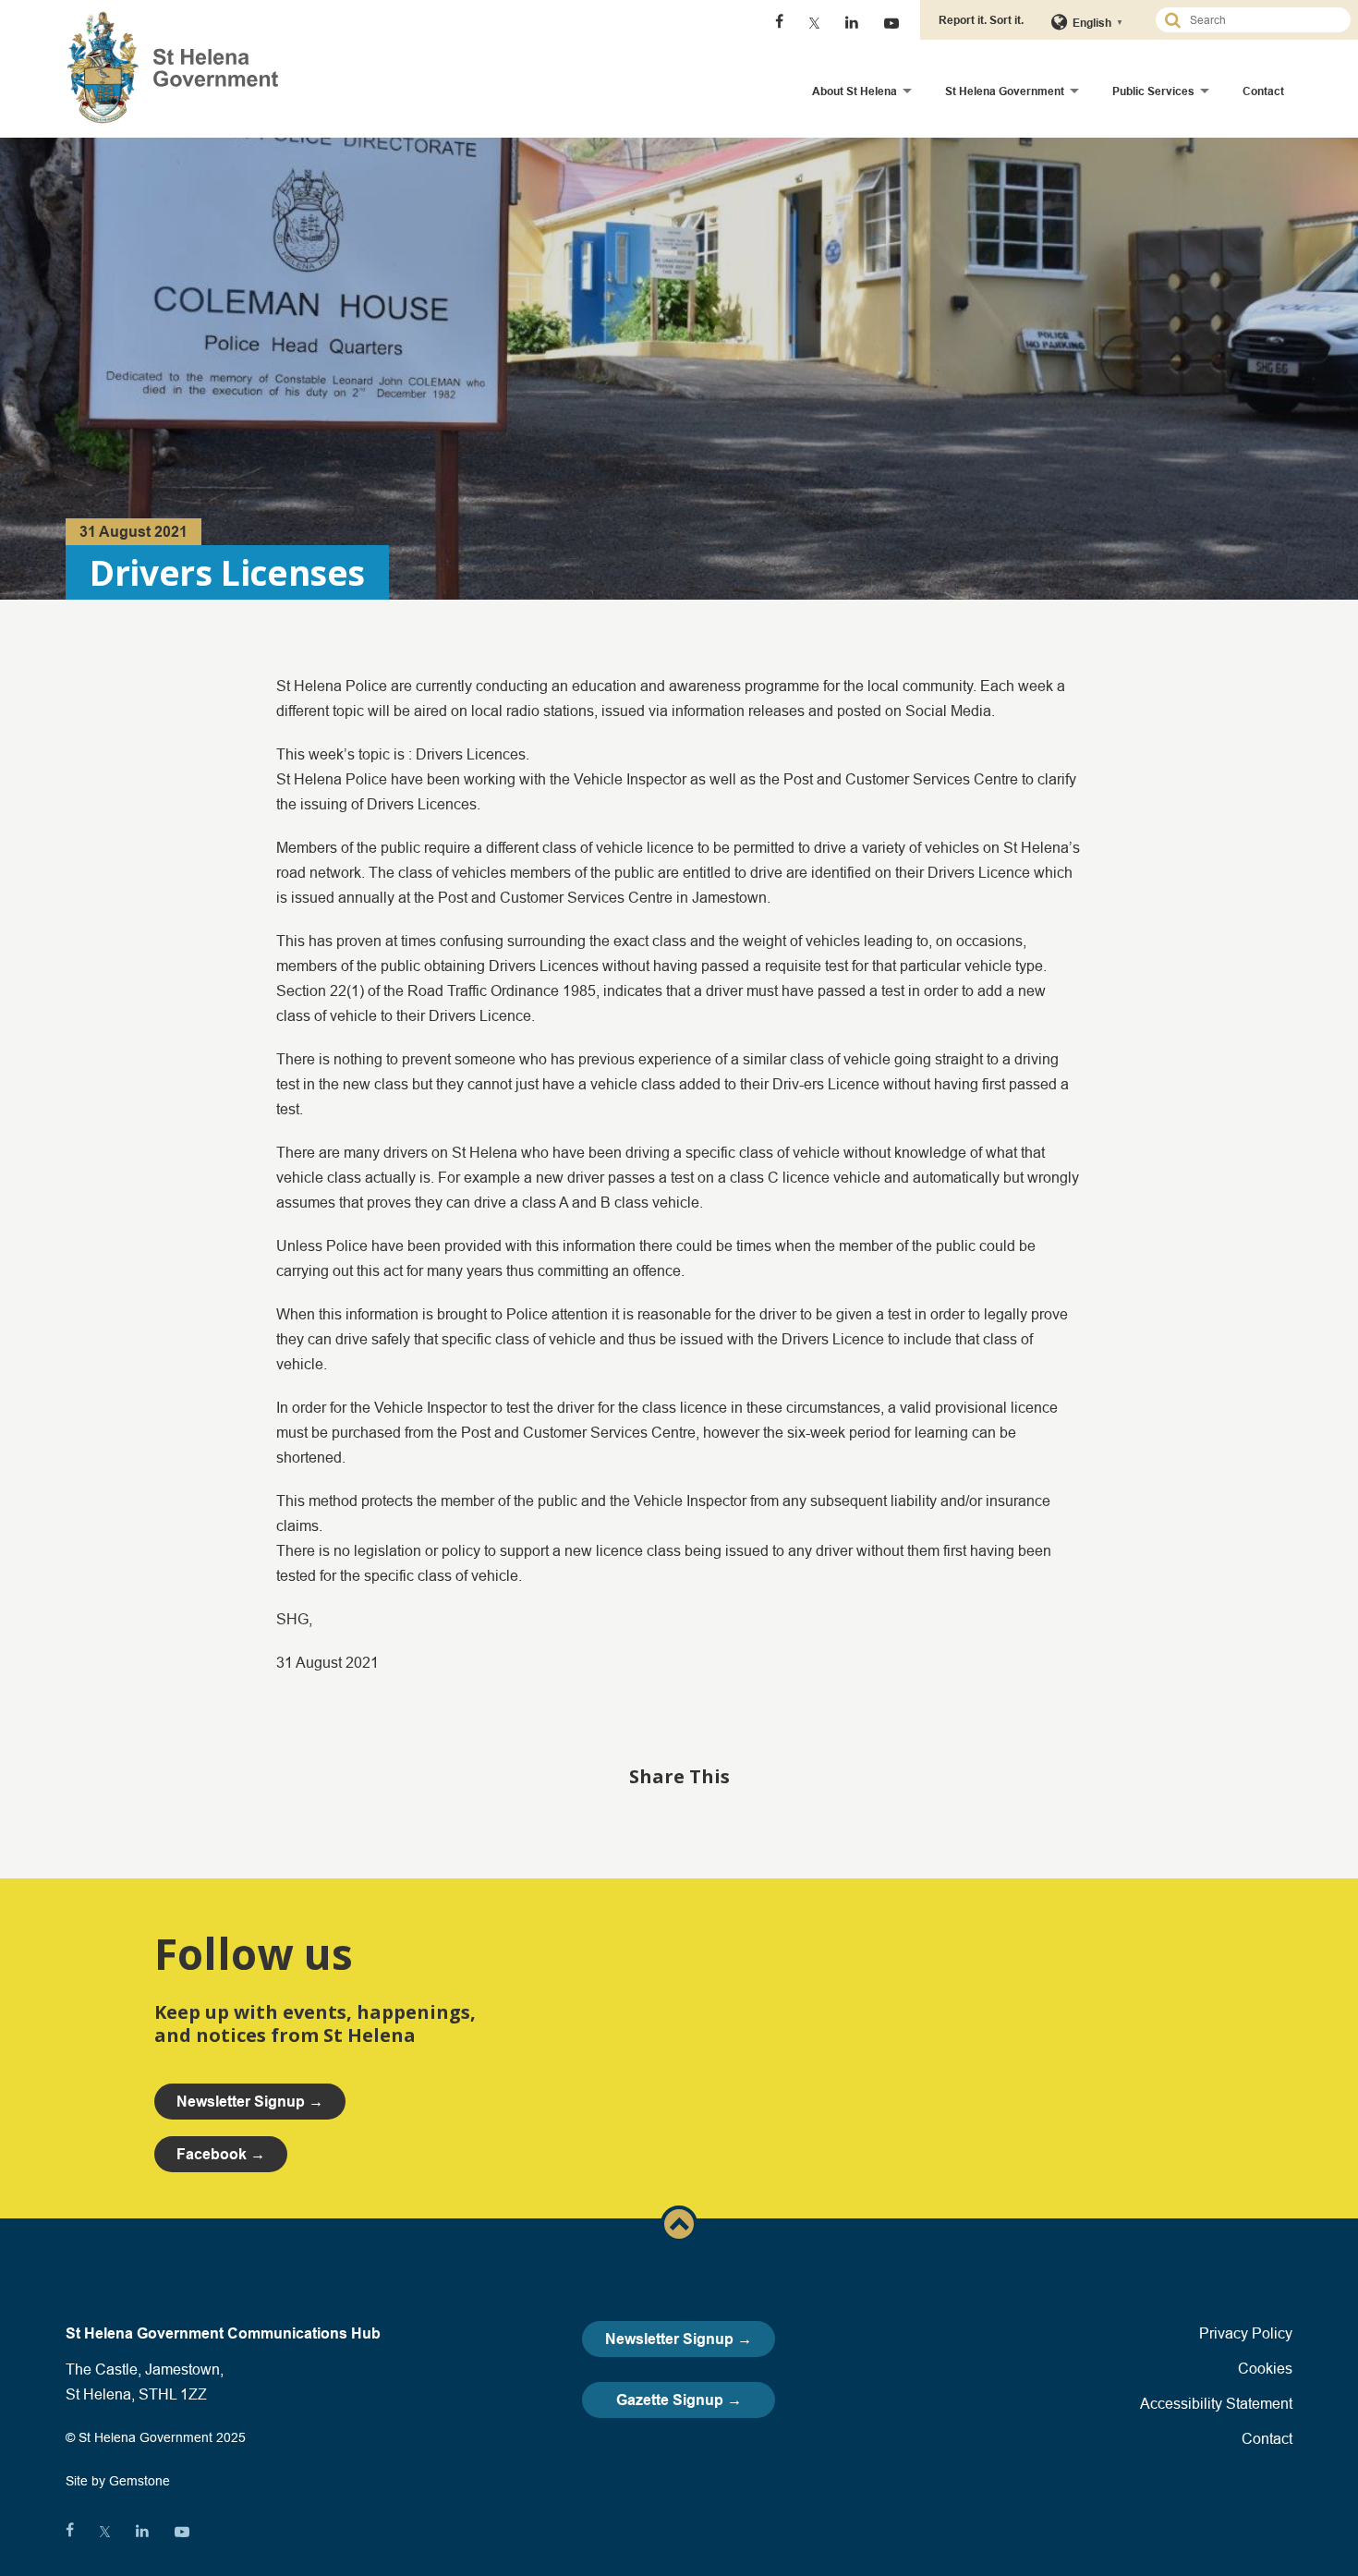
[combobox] (1261, 20)
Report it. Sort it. (981, 20)
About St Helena (855, 91)
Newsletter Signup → (679, 2339)
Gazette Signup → (679, 2400)
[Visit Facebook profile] (779, 23)
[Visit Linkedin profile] (852, 23)
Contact (1263, 91)
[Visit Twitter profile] (814, 23)
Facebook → (221, 2154)
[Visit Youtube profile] (891, 23)
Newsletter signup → (250, 2102)
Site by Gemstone (118, 2481)
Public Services (1153, 91)
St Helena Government (1005, 91)
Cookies (1265, 2368)
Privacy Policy (1246, 2333)
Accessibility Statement (1216, 2403)
